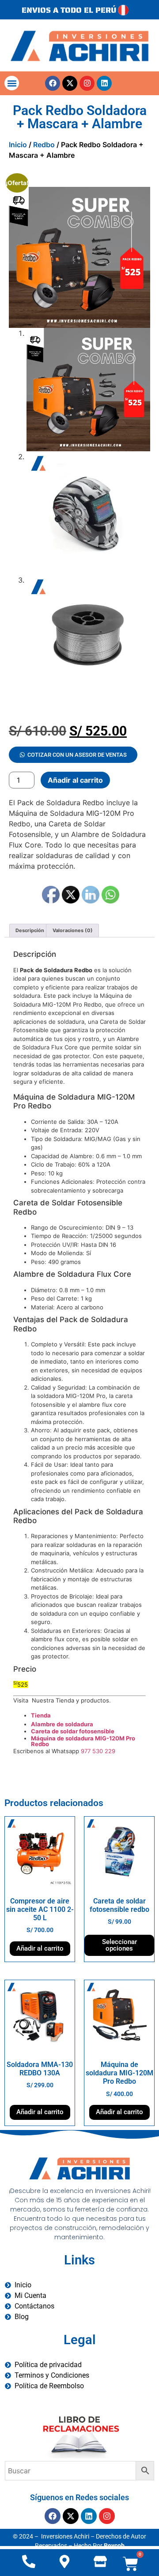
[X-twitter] (70, 83)
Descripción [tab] (30, 930)
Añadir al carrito (75, 780)
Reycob (114, 2546)
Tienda (41, 1715)
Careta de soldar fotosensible (73, 1731)
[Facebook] (53, 83)
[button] (12, 83)
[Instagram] (87, 83)
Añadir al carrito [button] (40, 1948)
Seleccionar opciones (119, 1945)
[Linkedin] (104, 83)
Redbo (44, 145)
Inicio (18, 145)
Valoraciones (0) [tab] (73, 930)
